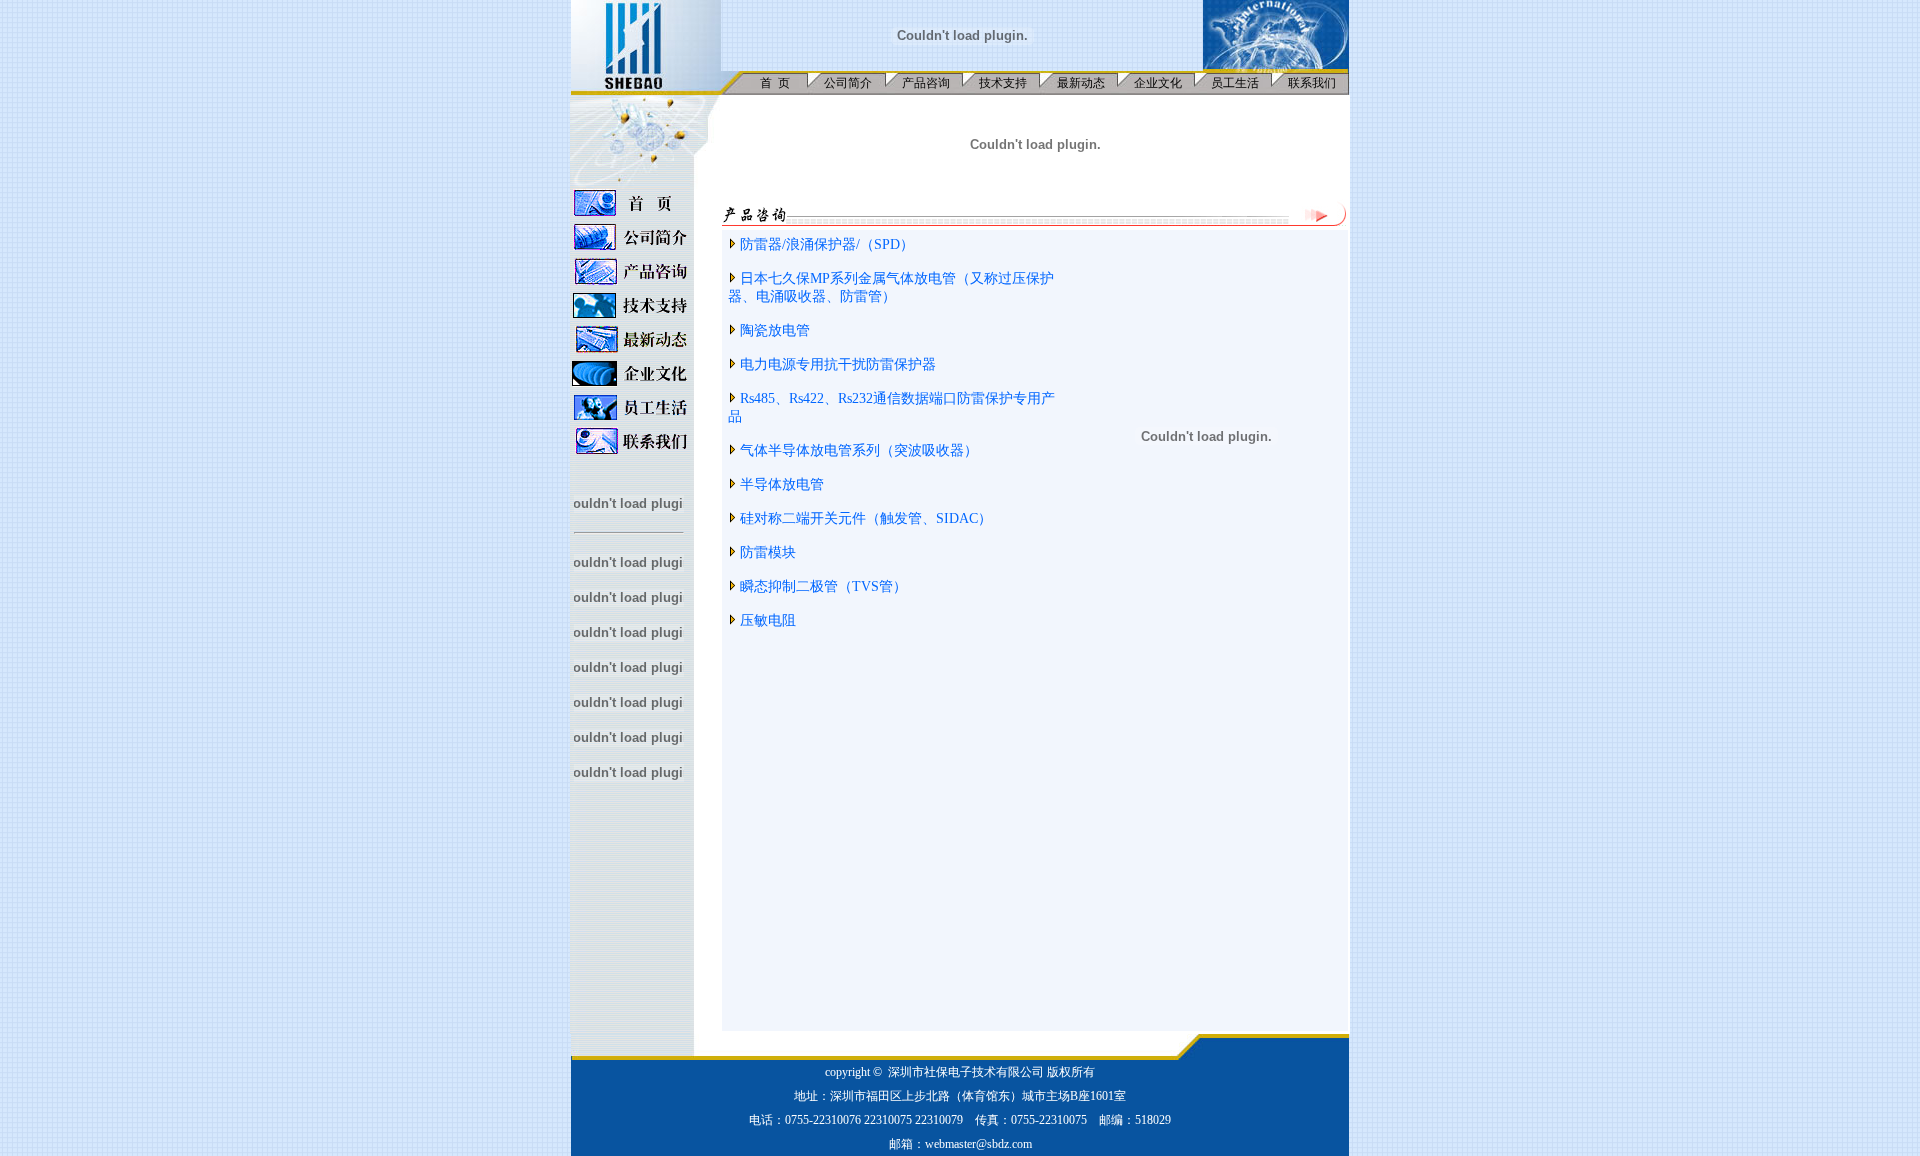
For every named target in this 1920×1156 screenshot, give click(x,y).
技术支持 (1003, 83)
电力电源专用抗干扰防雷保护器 (838, 364)
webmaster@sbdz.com (978, 1144)
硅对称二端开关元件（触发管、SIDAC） (866, 518)
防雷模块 (768, 552)
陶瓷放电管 (775, 330)
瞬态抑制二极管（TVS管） (823, 586)
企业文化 (1158, 83)
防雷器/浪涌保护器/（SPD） (827, 244)
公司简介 (848, 83)
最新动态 (1081, 83)
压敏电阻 (768, 620)
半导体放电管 (782, 484)
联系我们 (1312, 83)
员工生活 (1235, 83)
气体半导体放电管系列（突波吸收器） (859, 450)
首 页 (775, 83)
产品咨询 (926, 83)
